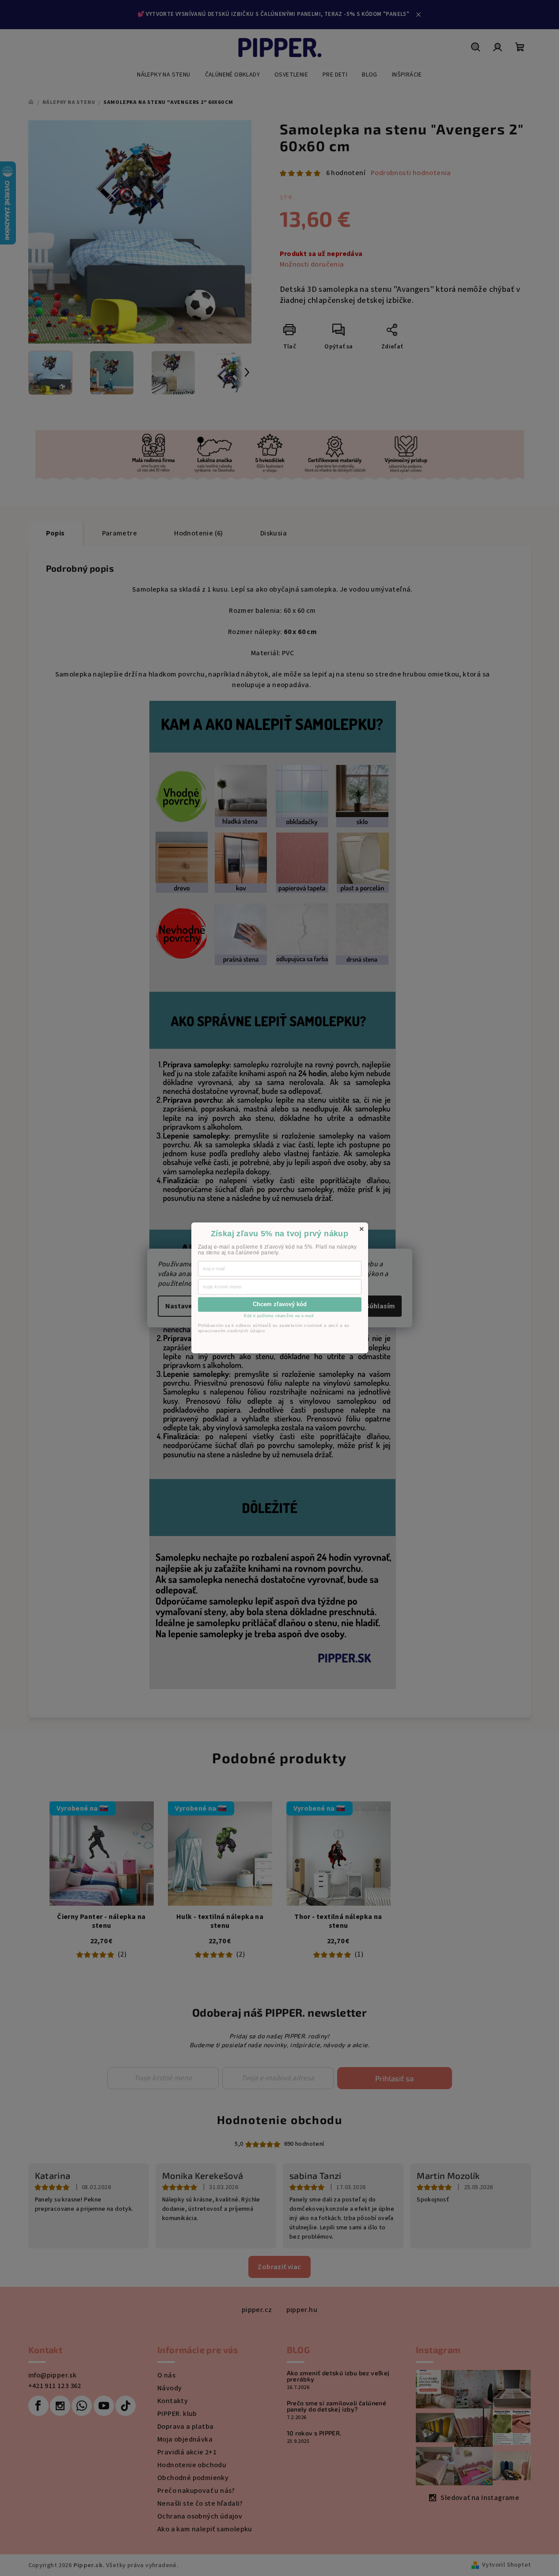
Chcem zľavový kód (280, 1304)
